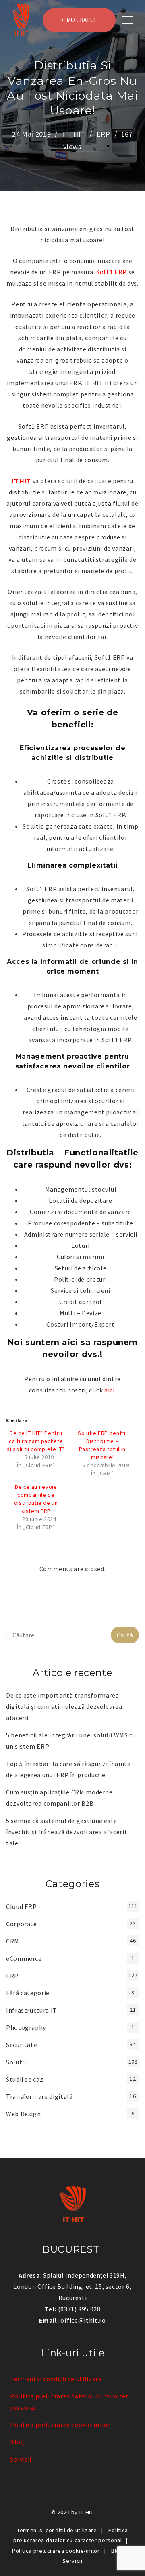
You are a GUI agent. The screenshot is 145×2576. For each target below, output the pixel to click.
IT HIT (87, 2512)
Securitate (22, 2045)
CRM (13, 1941)
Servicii (21, 2459)
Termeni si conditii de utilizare (56, 2379)
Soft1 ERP (112, 272)
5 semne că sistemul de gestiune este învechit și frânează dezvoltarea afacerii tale (66, 1832)
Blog (17, 2442)
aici (110, 1390)
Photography (26, 2027)
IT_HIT (74, 134)
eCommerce (24, 1958)
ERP (104, 134)
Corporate (22, 1924)
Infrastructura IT (32, 2010)
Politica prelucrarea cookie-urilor (60, 2425)
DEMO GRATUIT (79, 20)
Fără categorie (28, 1993)
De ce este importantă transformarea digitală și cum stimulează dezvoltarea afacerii (64, 1706)
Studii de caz (25, 2079)
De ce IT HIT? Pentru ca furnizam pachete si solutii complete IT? (36, 1441)
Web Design (23, 2114)
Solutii (16, 2062)
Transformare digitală (39, 2096)
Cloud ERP (22, 1906)
